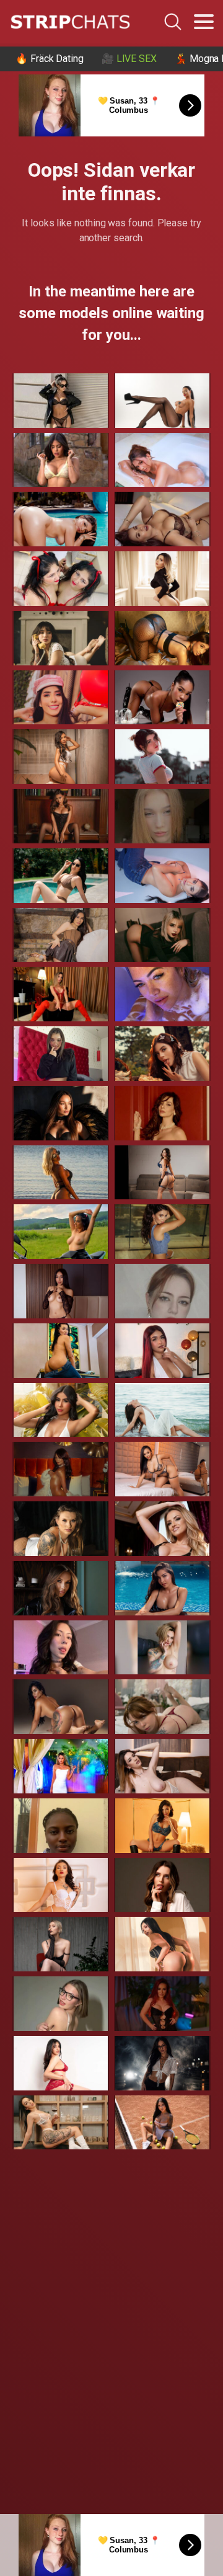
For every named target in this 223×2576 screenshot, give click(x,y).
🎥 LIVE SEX (129, 59)
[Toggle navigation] (204, 22)
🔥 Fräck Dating (50, 59)
